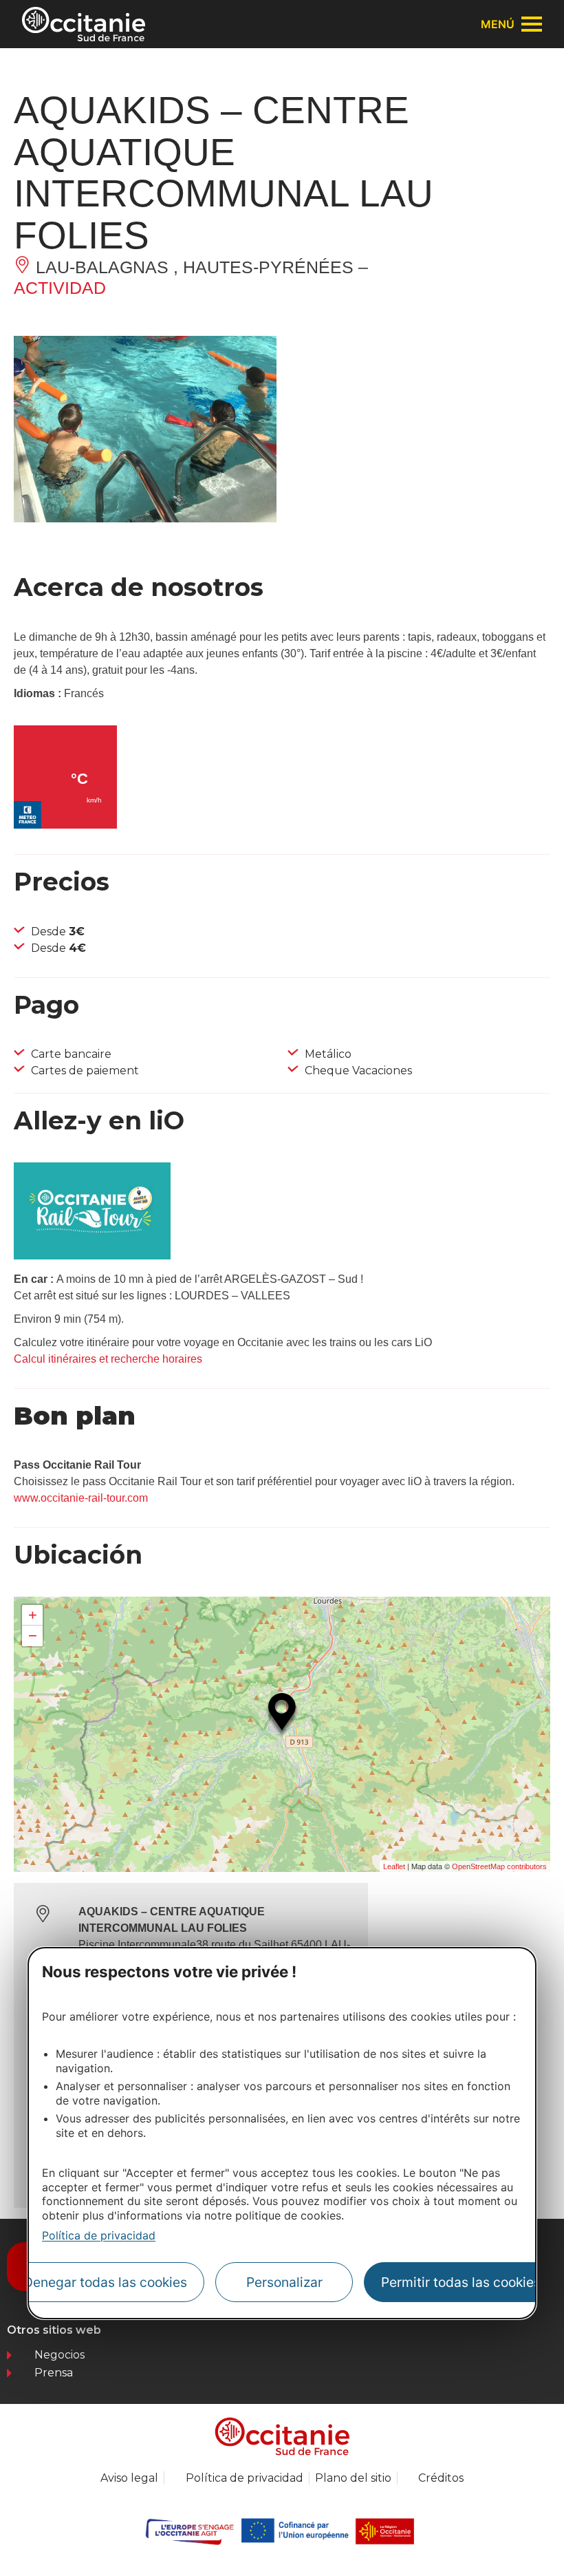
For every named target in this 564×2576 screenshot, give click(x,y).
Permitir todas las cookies (461, 2282)
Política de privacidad (99, 2235)
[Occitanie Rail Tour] (92, 1256)
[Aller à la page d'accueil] (84, 24)
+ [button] (33, 1615)
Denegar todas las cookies (105, 2282)
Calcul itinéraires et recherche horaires (108, 1359)
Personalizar (284, 2282)
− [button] (33, 1636)
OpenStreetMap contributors (499, 1866)
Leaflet (394, 1866)
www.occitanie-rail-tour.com (81, 1498)
